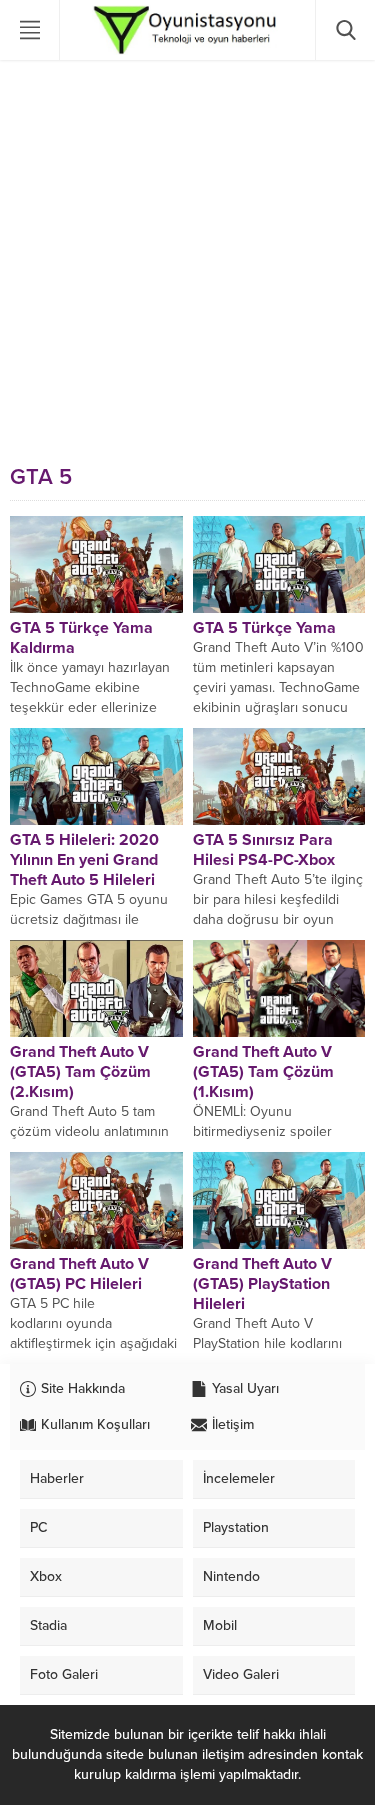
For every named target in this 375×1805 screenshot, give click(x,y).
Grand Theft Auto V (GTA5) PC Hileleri (79, 1274)
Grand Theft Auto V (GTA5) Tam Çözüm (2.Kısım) (80, 1072)
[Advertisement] (187, 257)
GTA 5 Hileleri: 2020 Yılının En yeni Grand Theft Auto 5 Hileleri (84, 860)
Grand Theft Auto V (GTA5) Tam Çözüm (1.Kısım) (263, 1072)
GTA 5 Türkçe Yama (264, 628)
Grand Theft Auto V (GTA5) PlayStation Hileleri (262, 1284)
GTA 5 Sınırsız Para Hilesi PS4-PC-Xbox (264, 850)
